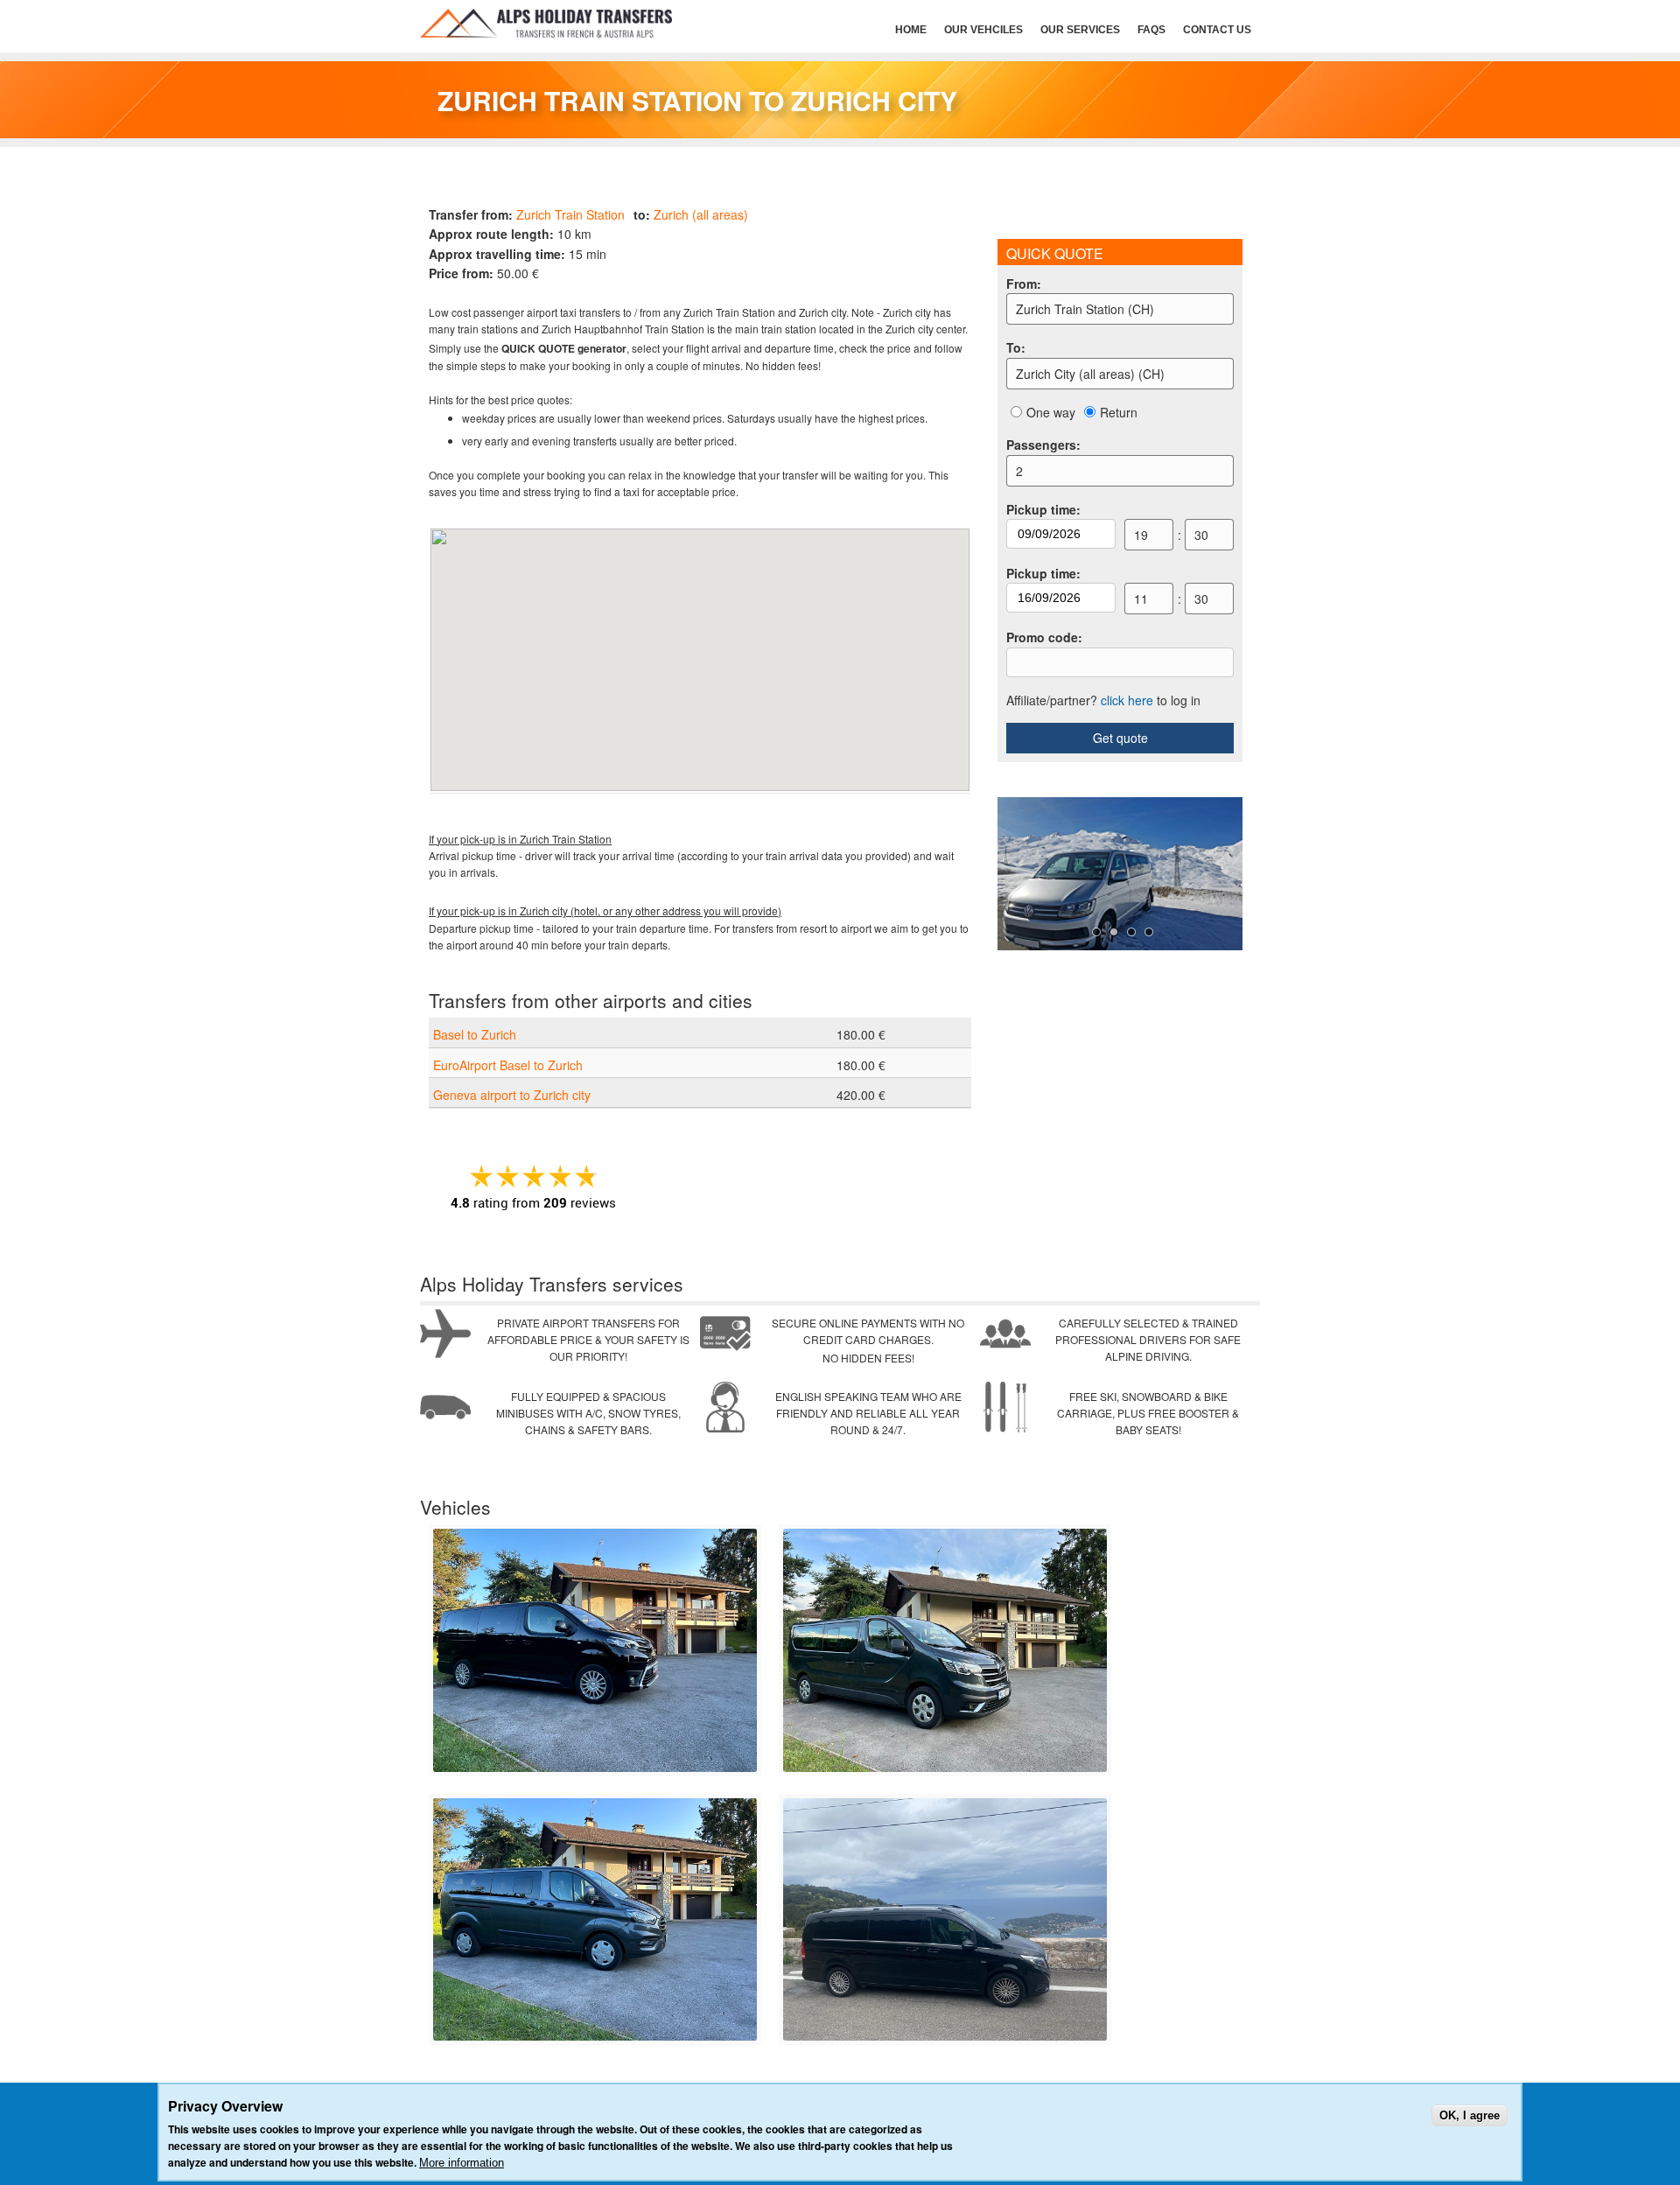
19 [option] (1141, 535)
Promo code (1044, 637)
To (1016, 347)
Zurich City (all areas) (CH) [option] (1090, 374)
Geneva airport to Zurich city (512, 1095)
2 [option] (1019, 471)
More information (462, 2163)
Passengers (1043, 445)
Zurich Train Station (570, 214)
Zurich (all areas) (701, 214)
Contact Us (1217, 30)
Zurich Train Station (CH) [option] (1085, 309)
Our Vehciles (983, 30)
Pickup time (1043, 509)
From (1024, 284)
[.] (595, 1767)
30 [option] (1201, 535)
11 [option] (1141, 599)
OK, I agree (1470, 2115)
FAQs (1151, 30)
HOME (911, 30)
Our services (1080, 30)
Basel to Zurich (475, 1034)
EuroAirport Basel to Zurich (508, 1065)
